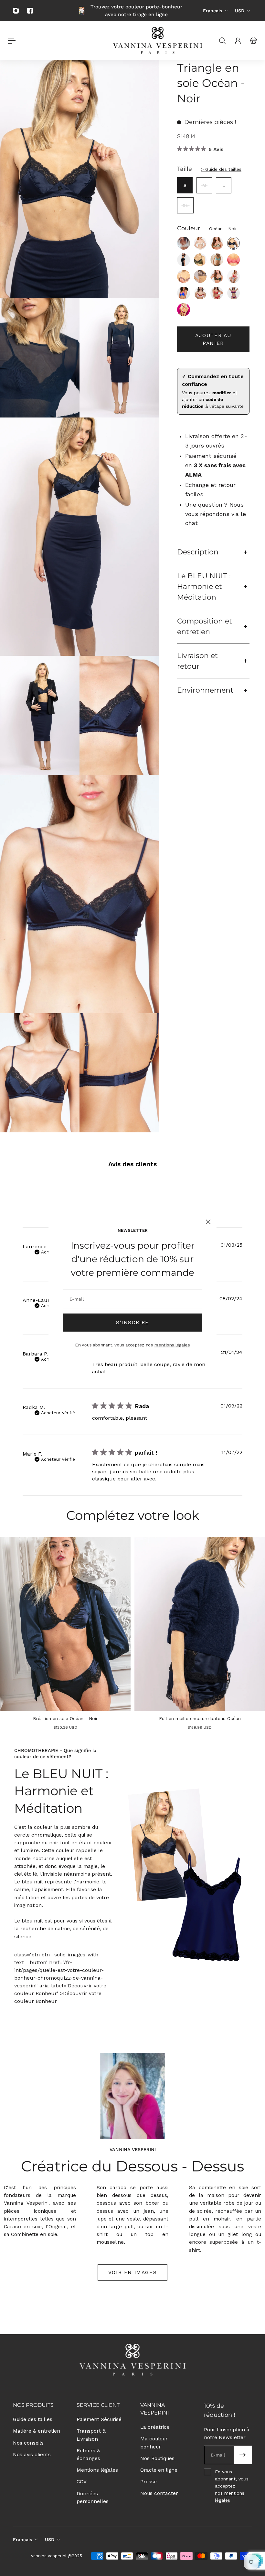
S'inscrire (132, 1323)
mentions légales (172, 1345)
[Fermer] (208, 1222)
